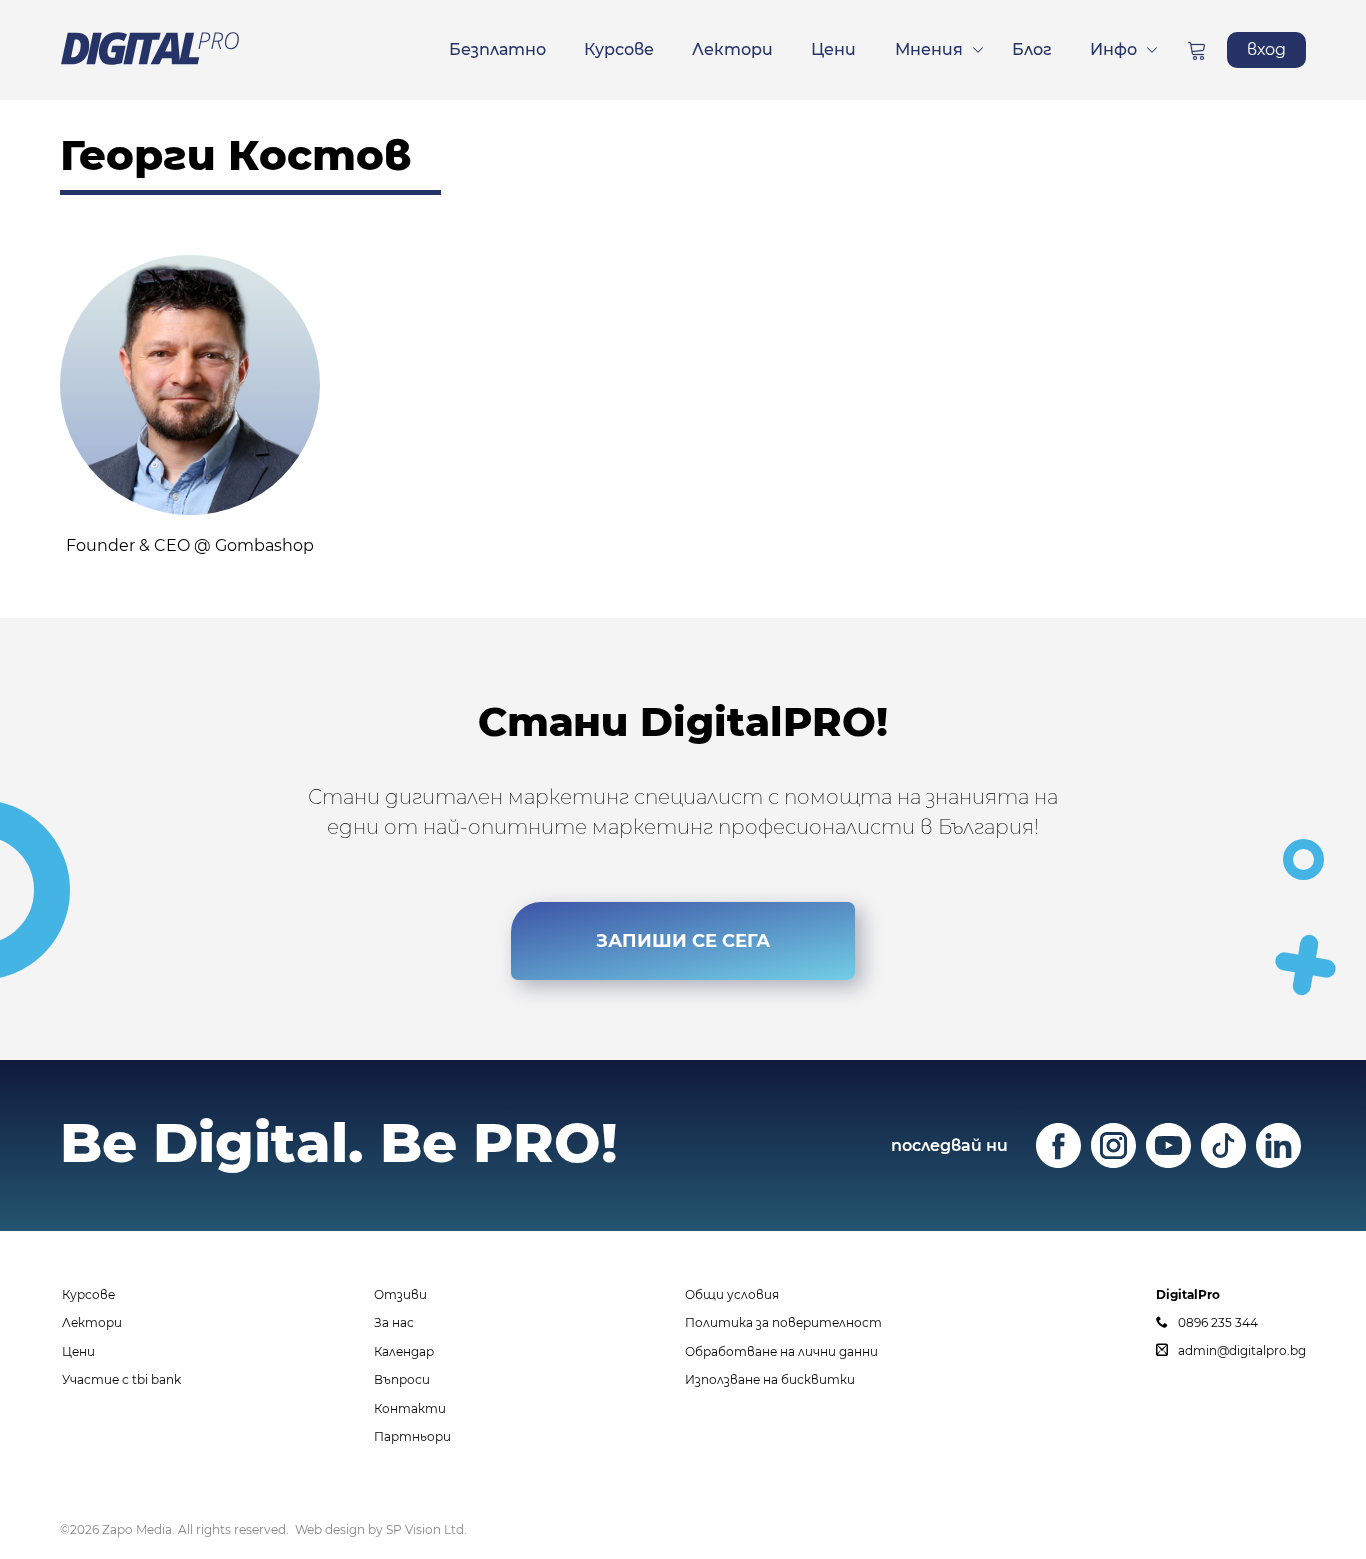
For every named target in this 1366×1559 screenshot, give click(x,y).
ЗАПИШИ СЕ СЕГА (683, 941)
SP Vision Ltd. (426, 1529)
